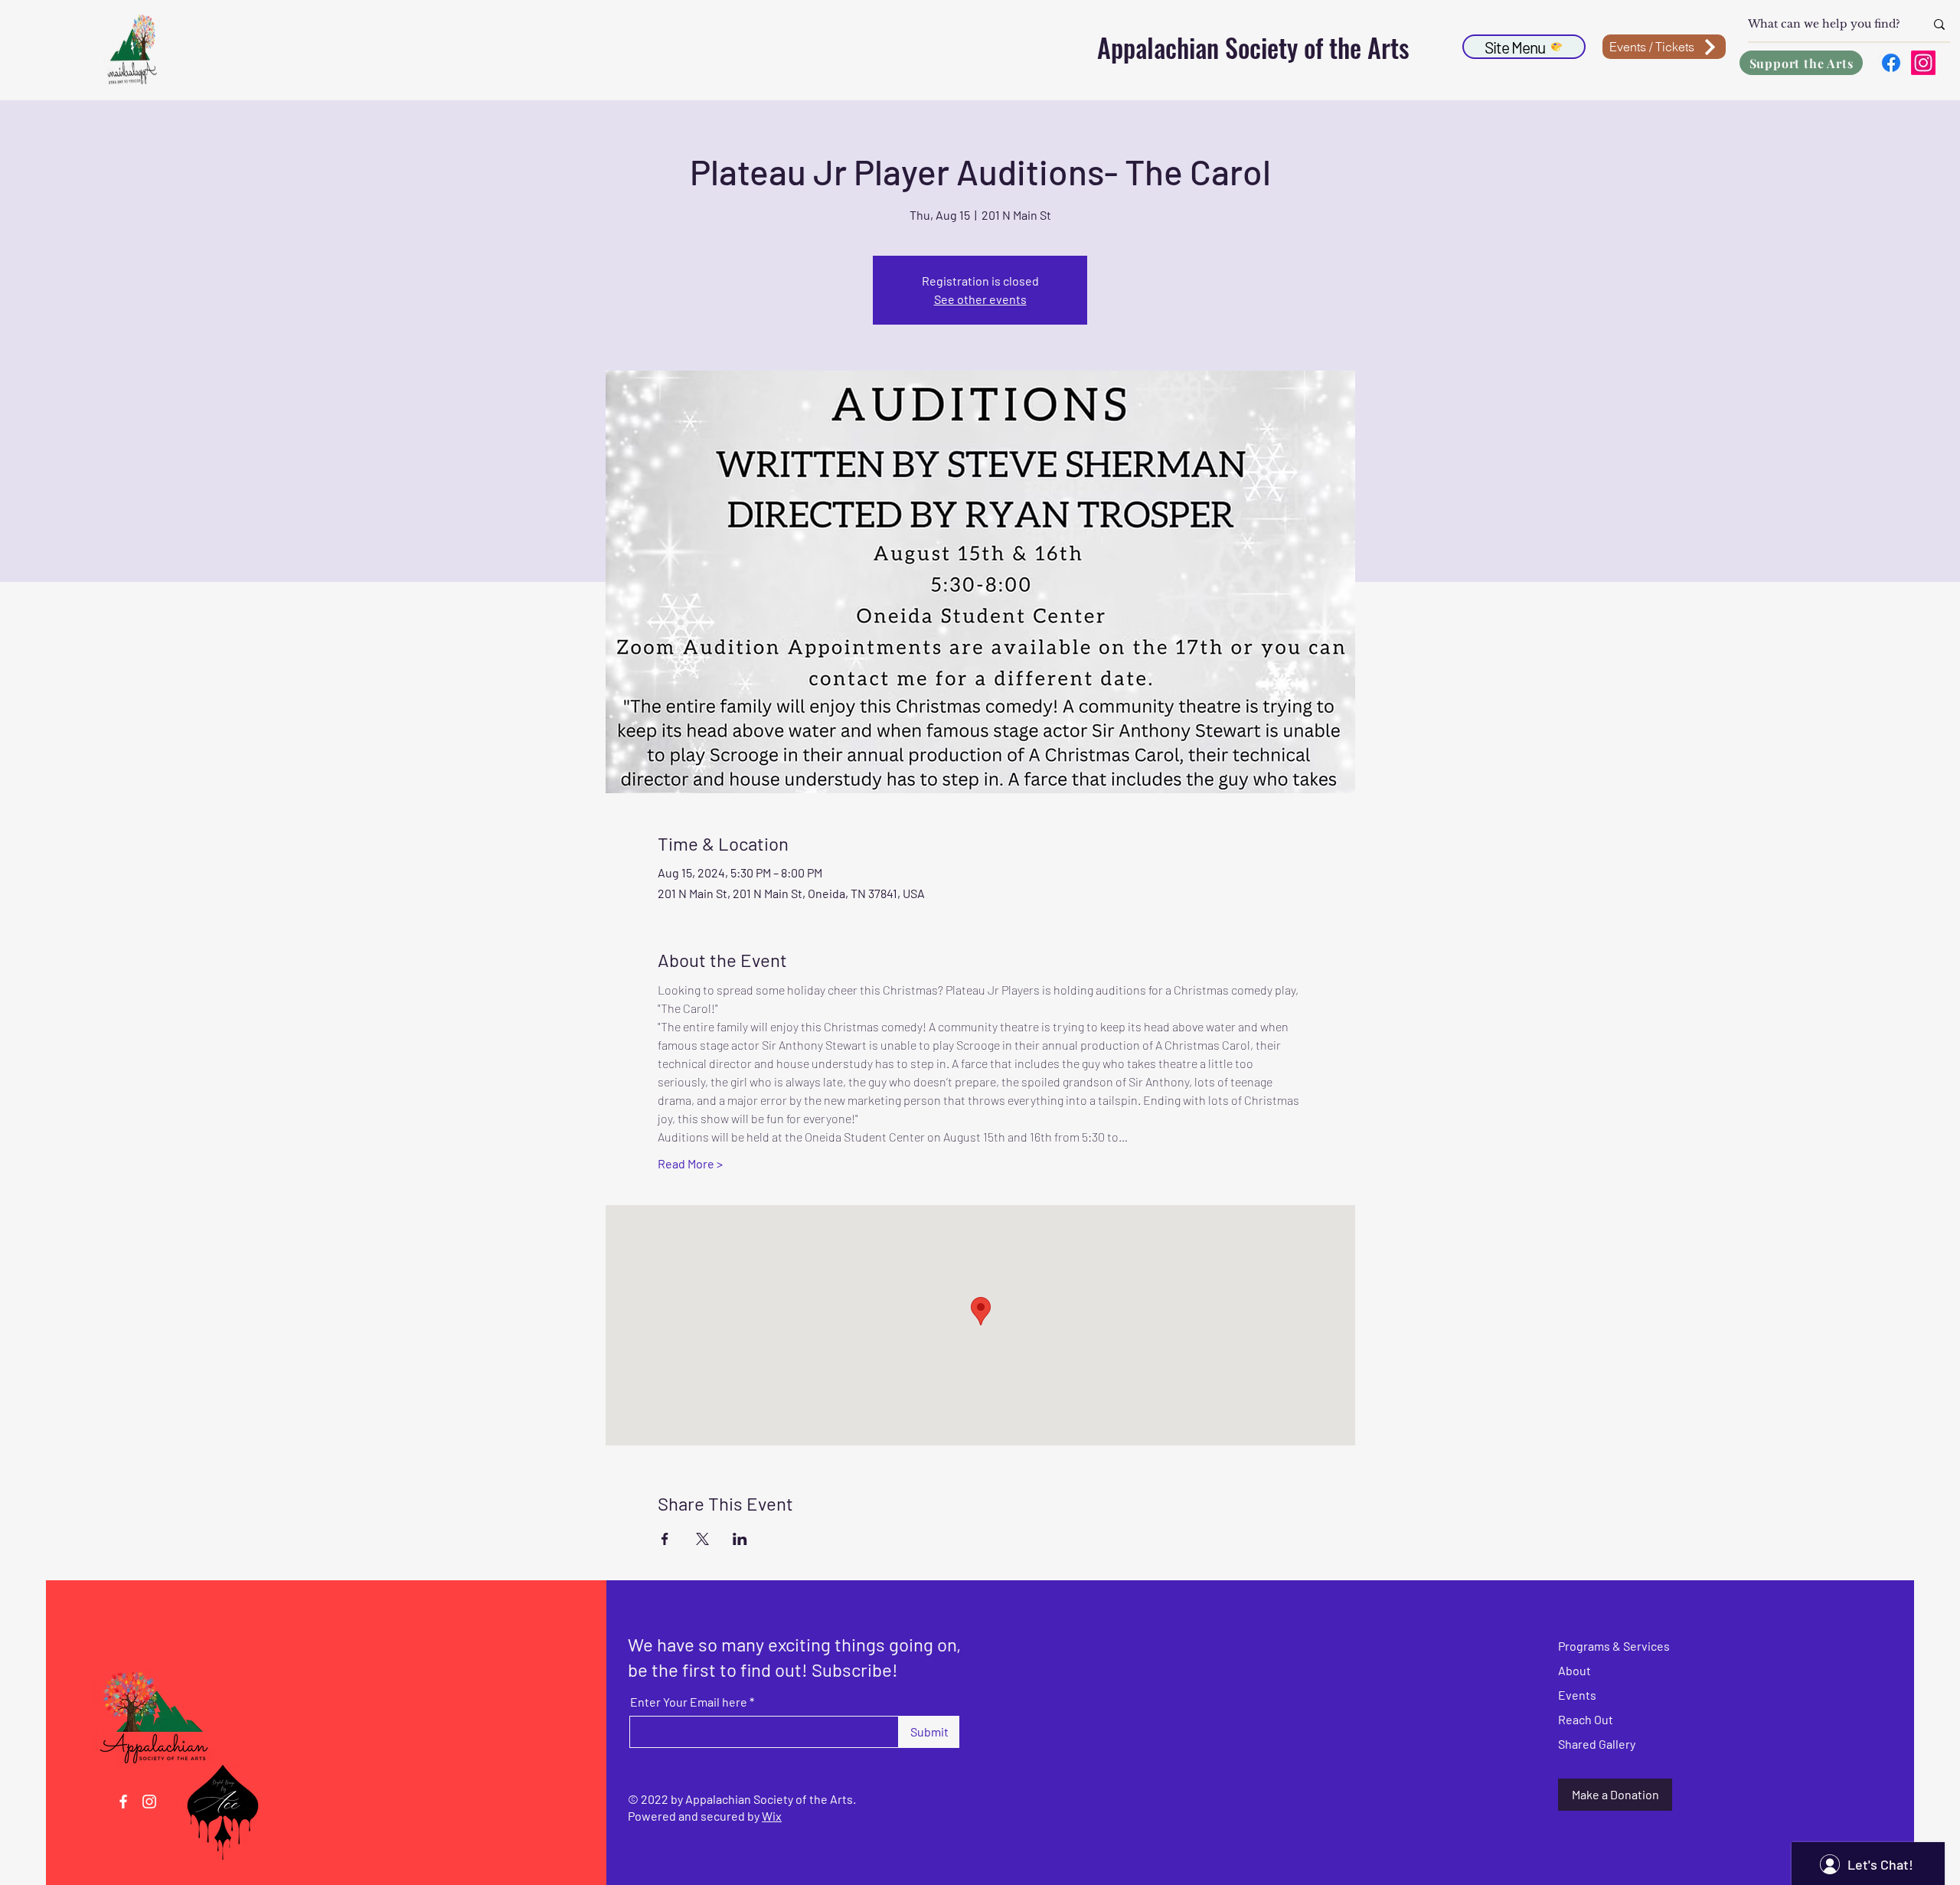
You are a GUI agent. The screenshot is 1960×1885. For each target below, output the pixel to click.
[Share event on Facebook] (665, 1539)
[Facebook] (1891, 63)
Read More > (690, 1163)
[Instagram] (1923, 63)
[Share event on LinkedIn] (740, 1539)
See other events (980, 299)
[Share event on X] (702, 1539)
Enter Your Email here (689, 1702)
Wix (772, 1816)
